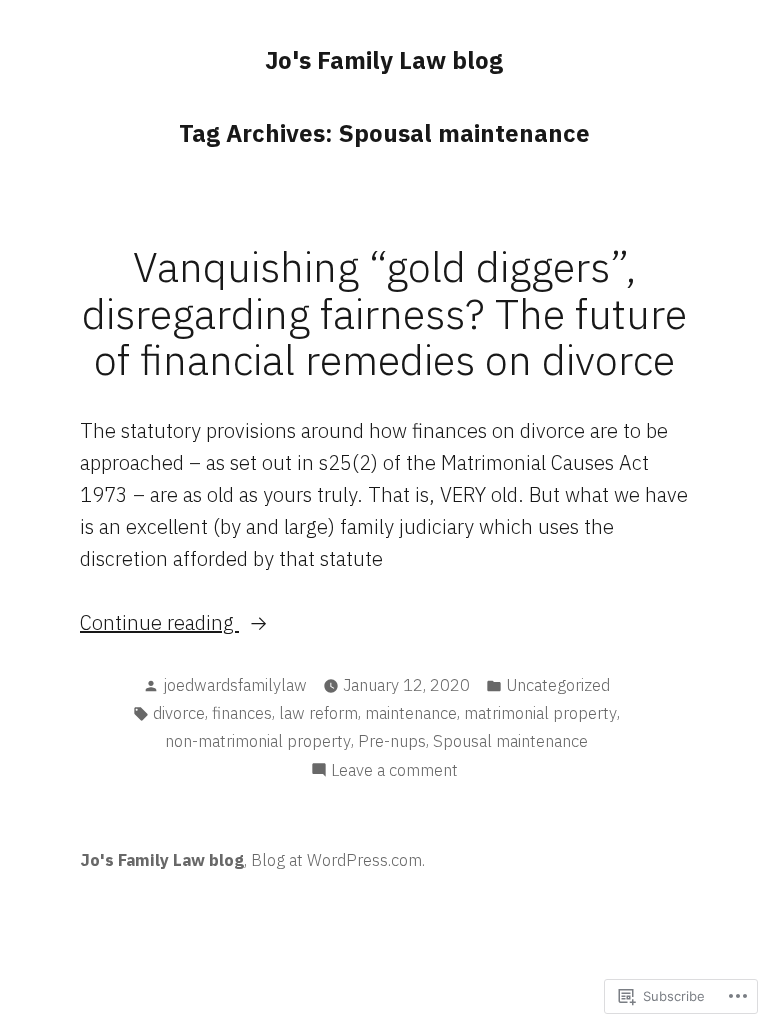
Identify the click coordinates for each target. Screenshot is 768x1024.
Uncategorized (558, 685)
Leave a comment (394, 771)
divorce (179, 713)
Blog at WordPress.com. (338, 860)
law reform (318, 713)
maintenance (411, 713)
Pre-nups (392, 741)
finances (242, 713)
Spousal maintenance (510, 741)
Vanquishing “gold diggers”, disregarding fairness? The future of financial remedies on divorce (384, 312)
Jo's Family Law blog (384, 60)
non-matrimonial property (258, 741)
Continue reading (159, 623)
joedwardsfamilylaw (235, 685)
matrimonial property (540, 713)
